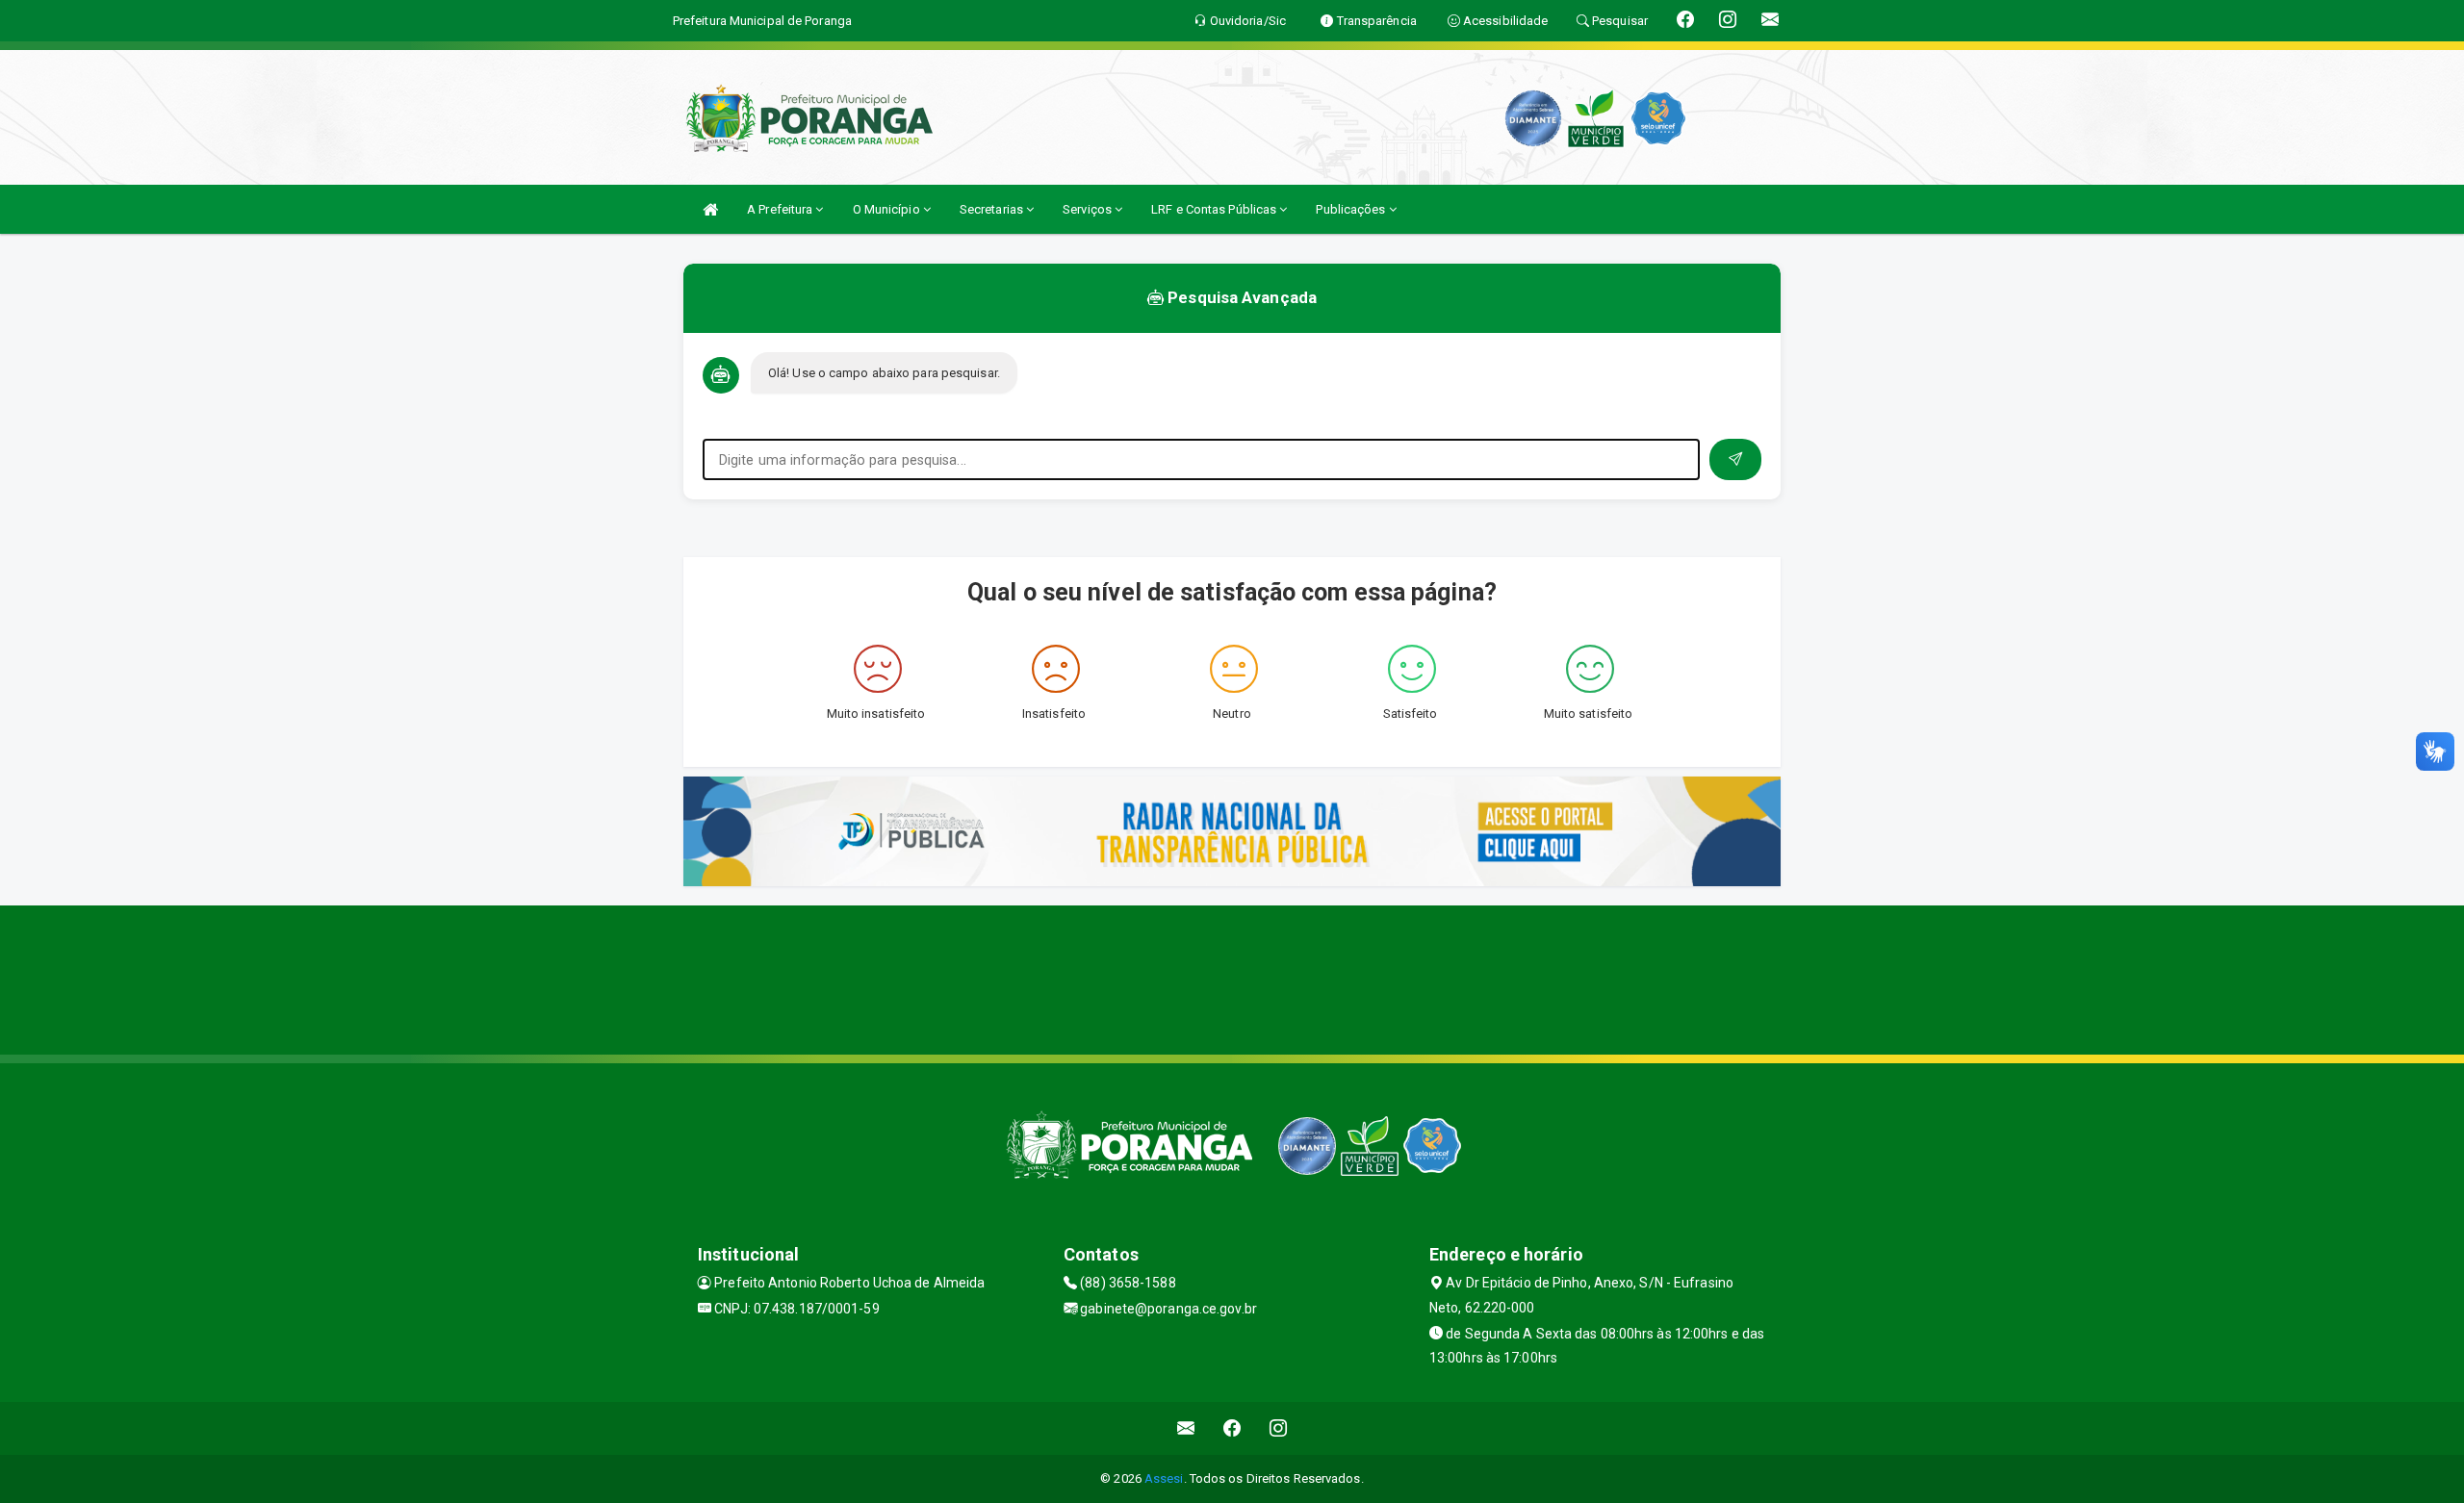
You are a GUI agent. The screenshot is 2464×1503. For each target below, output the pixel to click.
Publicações (1352, 209)
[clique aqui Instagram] (1279, 1428)
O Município (888, 209)
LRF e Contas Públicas (1215, 209)
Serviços (1089, 209)
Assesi (1164, 1478)
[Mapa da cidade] (1232, 978)
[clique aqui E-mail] (1186, 1428)
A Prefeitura (781, 209)
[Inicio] (710, 209)
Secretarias (993, 209)
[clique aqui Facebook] (1232, 1428)
